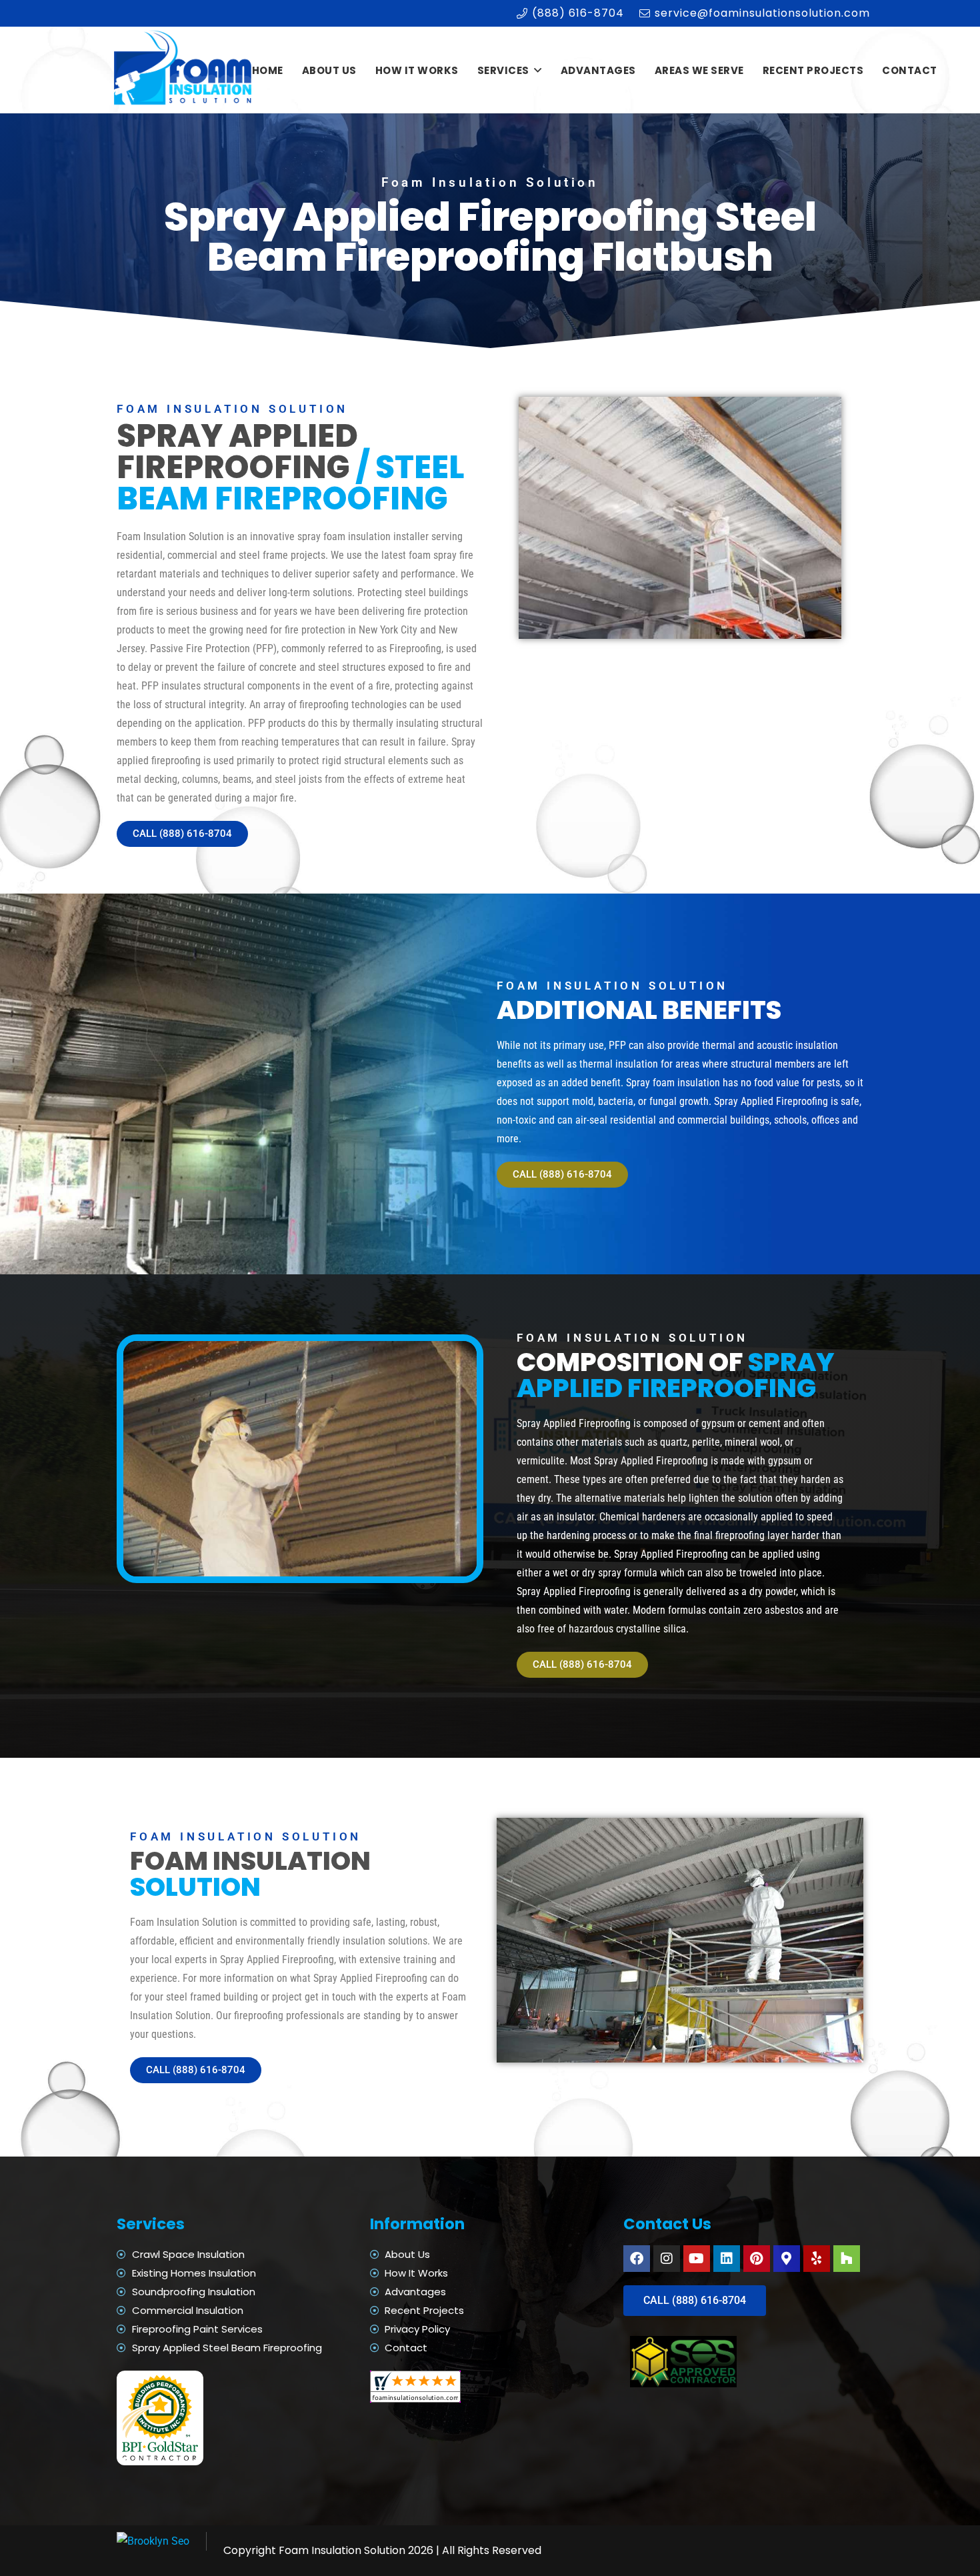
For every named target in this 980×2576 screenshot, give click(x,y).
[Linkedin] (727, 2259)
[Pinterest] (757, 2259)
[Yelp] (817, 2259)
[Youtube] (697, 2259)
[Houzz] (847, 2259)
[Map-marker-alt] (787, 2259)
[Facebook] (637, 2259)
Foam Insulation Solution (342, 2550)
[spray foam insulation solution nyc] (184, 70)
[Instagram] (667, 2259)
